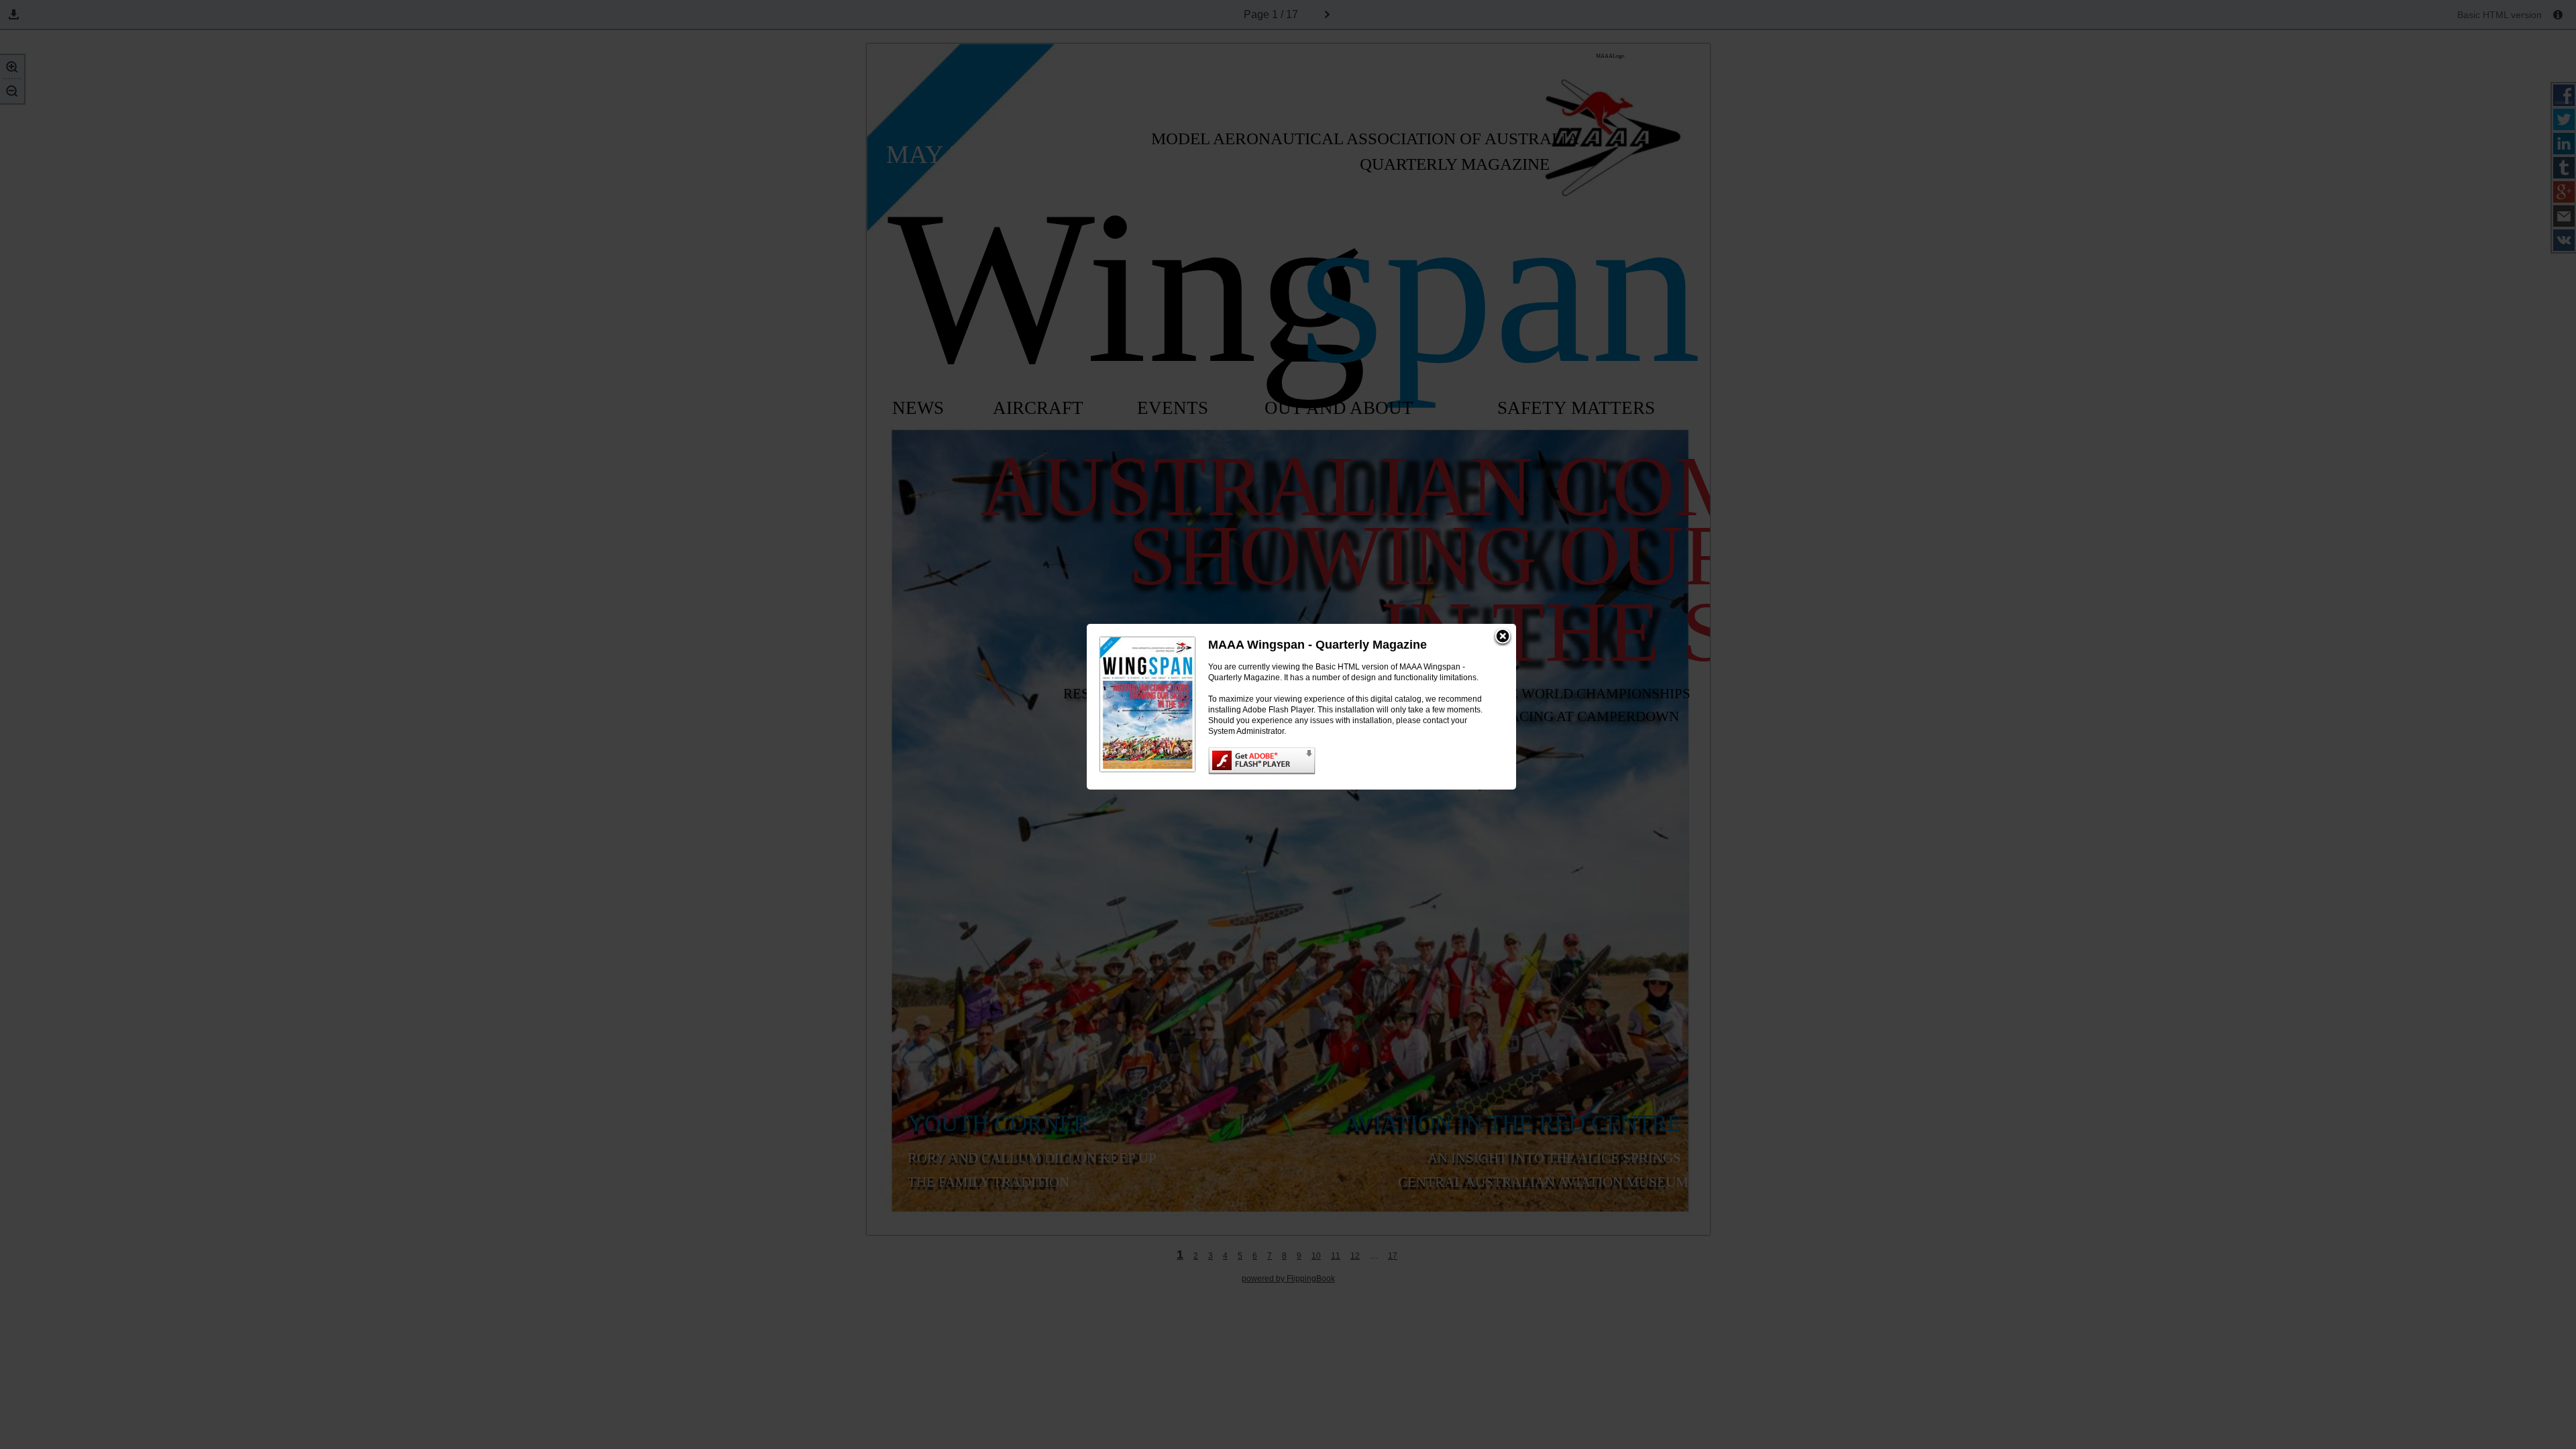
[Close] (1503, 637)
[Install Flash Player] (1349, 761)
